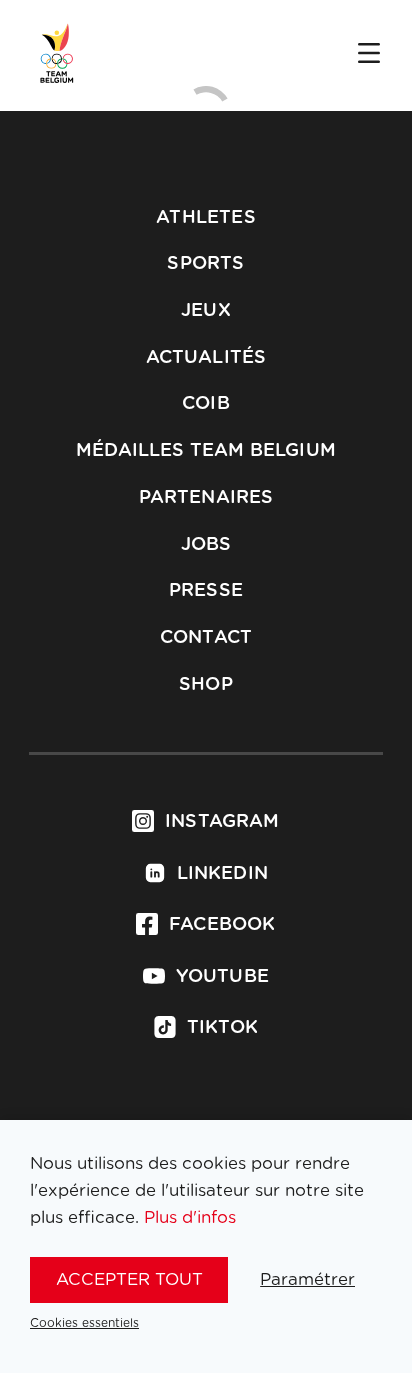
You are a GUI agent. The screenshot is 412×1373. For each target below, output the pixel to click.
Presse (206, 591)
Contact (206, 638)
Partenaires (206, 498)
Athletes (205, 218)
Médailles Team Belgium (206, 451)
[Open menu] (369, 55)
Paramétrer (307, 1279)
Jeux (206, 311)
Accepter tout (129, 1279)
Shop (206, 685)
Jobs (206, 545)
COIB (206, 404)
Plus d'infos (190, 1217)
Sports (205, 264)
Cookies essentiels (84, 1323)
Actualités (206, 358)
